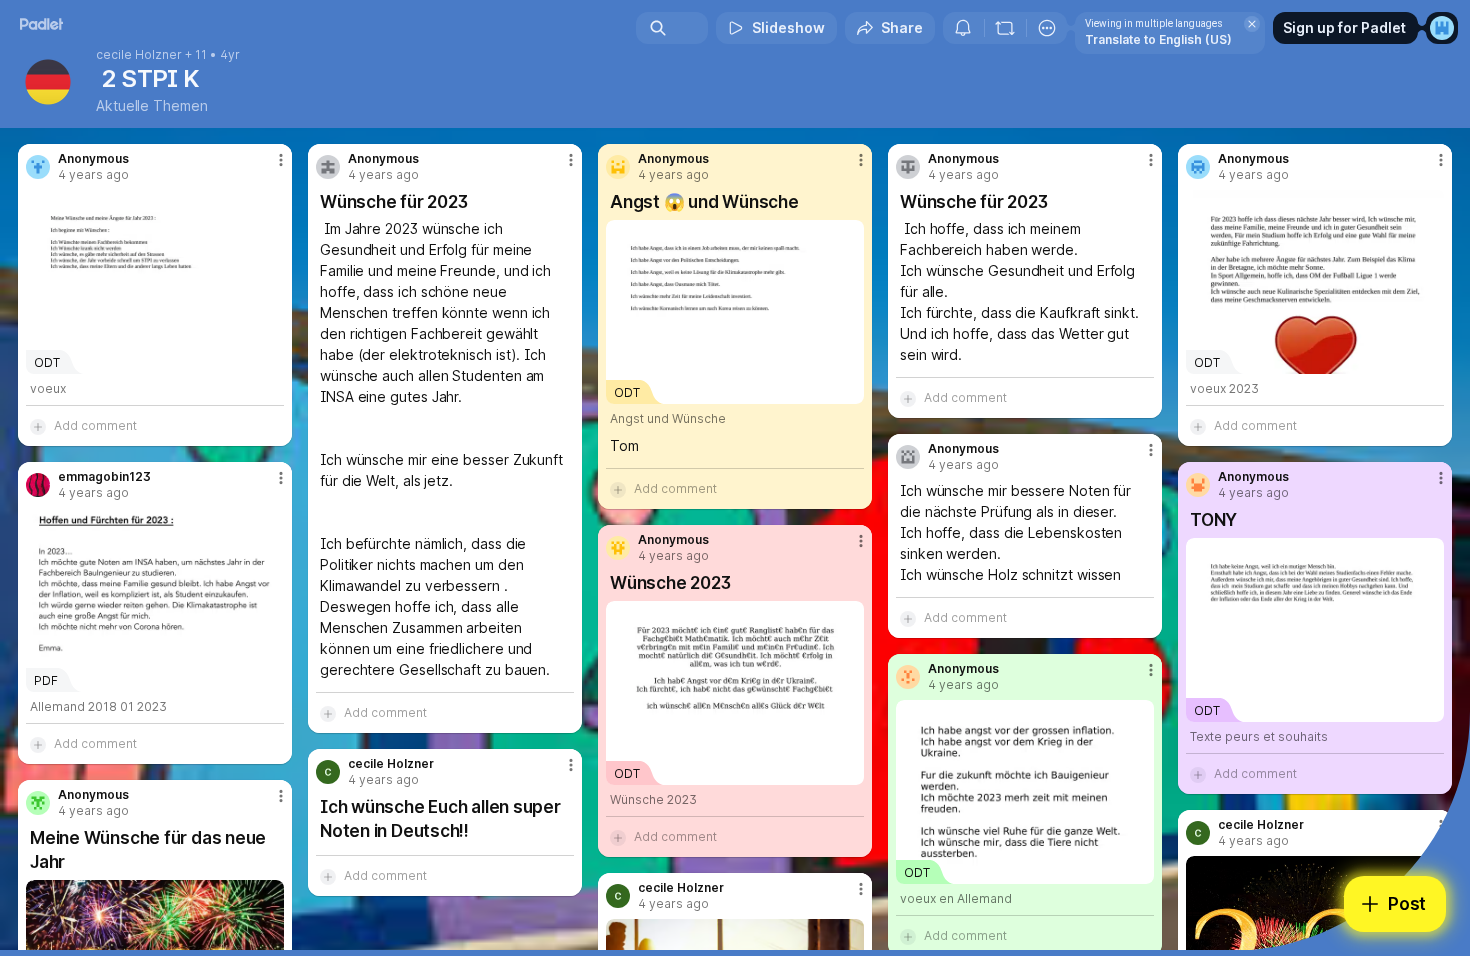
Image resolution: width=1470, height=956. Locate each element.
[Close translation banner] (1252, 24)
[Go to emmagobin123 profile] (38, 485)
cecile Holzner (139, 55)
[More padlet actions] (1047, 28)
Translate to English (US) (1158, 39)
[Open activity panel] (963, 28)
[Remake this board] (1005, 28)
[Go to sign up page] (1442, 28)
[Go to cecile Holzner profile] (328, 772)
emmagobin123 (104, 477)
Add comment (95, 425)
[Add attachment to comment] (38, 426)
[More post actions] (281, 160)
